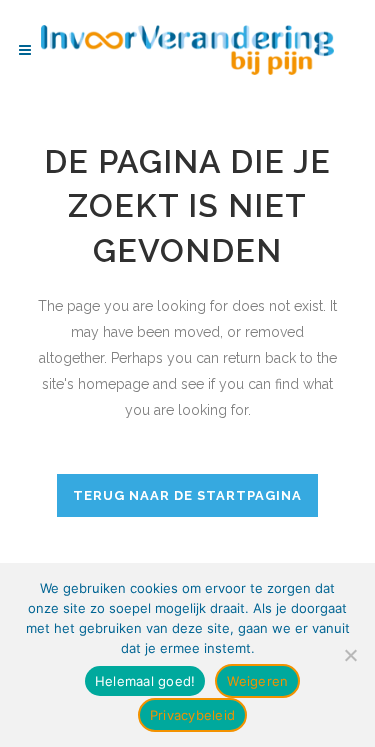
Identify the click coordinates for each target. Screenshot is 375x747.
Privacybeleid (192, 715)
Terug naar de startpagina (187, 495)
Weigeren (257, 681)
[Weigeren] (350, 655)
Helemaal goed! (145, 681)
